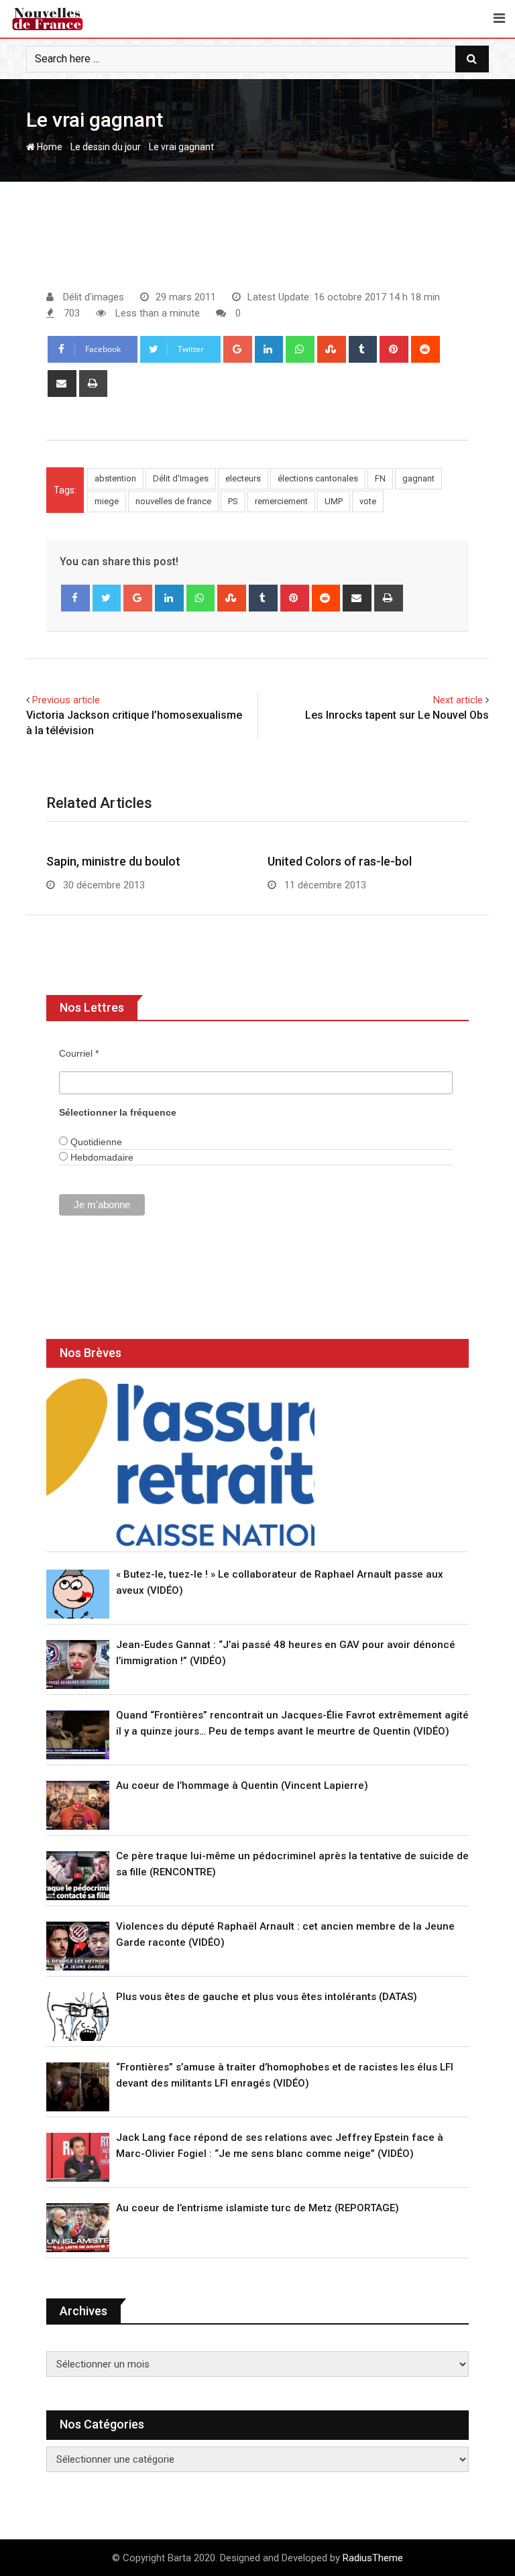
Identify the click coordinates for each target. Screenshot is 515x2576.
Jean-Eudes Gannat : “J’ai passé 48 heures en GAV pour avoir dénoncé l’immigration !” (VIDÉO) (286, 1653)
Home (49, 147)
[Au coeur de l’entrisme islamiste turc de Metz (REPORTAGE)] (78, 2228)
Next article (458, 700)
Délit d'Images (181, 478)
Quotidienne (95, 1142)
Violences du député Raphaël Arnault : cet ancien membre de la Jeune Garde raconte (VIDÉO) (285, 1934)
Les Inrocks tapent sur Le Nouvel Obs (397, 715)
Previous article (66, 700)
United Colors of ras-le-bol (340, 861)
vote (368, 501)
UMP (334, 501)
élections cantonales (318, 478)
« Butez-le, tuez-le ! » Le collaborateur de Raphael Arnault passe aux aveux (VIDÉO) (280, 1582)
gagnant (418, 478)
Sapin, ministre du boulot (113, 861)
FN (380, 478)
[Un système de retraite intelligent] (180, 1462)
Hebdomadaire (101, 1157)
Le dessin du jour (106, 147)
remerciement (281, 501)
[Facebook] (75, 598)
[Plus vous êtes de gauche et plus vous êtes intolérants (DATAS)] (78, 2016)
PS (233, 501)
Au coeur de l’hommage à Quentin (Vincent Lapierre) (242, 1785)
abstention (115, 478)
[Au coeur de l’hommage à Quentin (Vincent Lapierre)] (78, 1805)
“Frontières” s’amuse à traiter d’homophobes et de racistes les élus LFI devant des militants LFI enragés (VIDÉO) (285, 2075)
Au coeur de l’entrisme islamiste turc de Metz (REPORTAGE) (257, 2208)
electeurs (243, 478)
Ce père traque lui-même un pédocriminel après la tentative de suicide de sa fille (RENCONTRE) (292, 1864)
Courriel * (79, 1053)
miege (107, 501)
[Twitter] (107, 598)
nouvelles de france (173, 501)
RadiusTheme (373, 2558)
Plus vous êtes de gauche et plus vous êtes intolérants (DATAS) (267, 1997)
